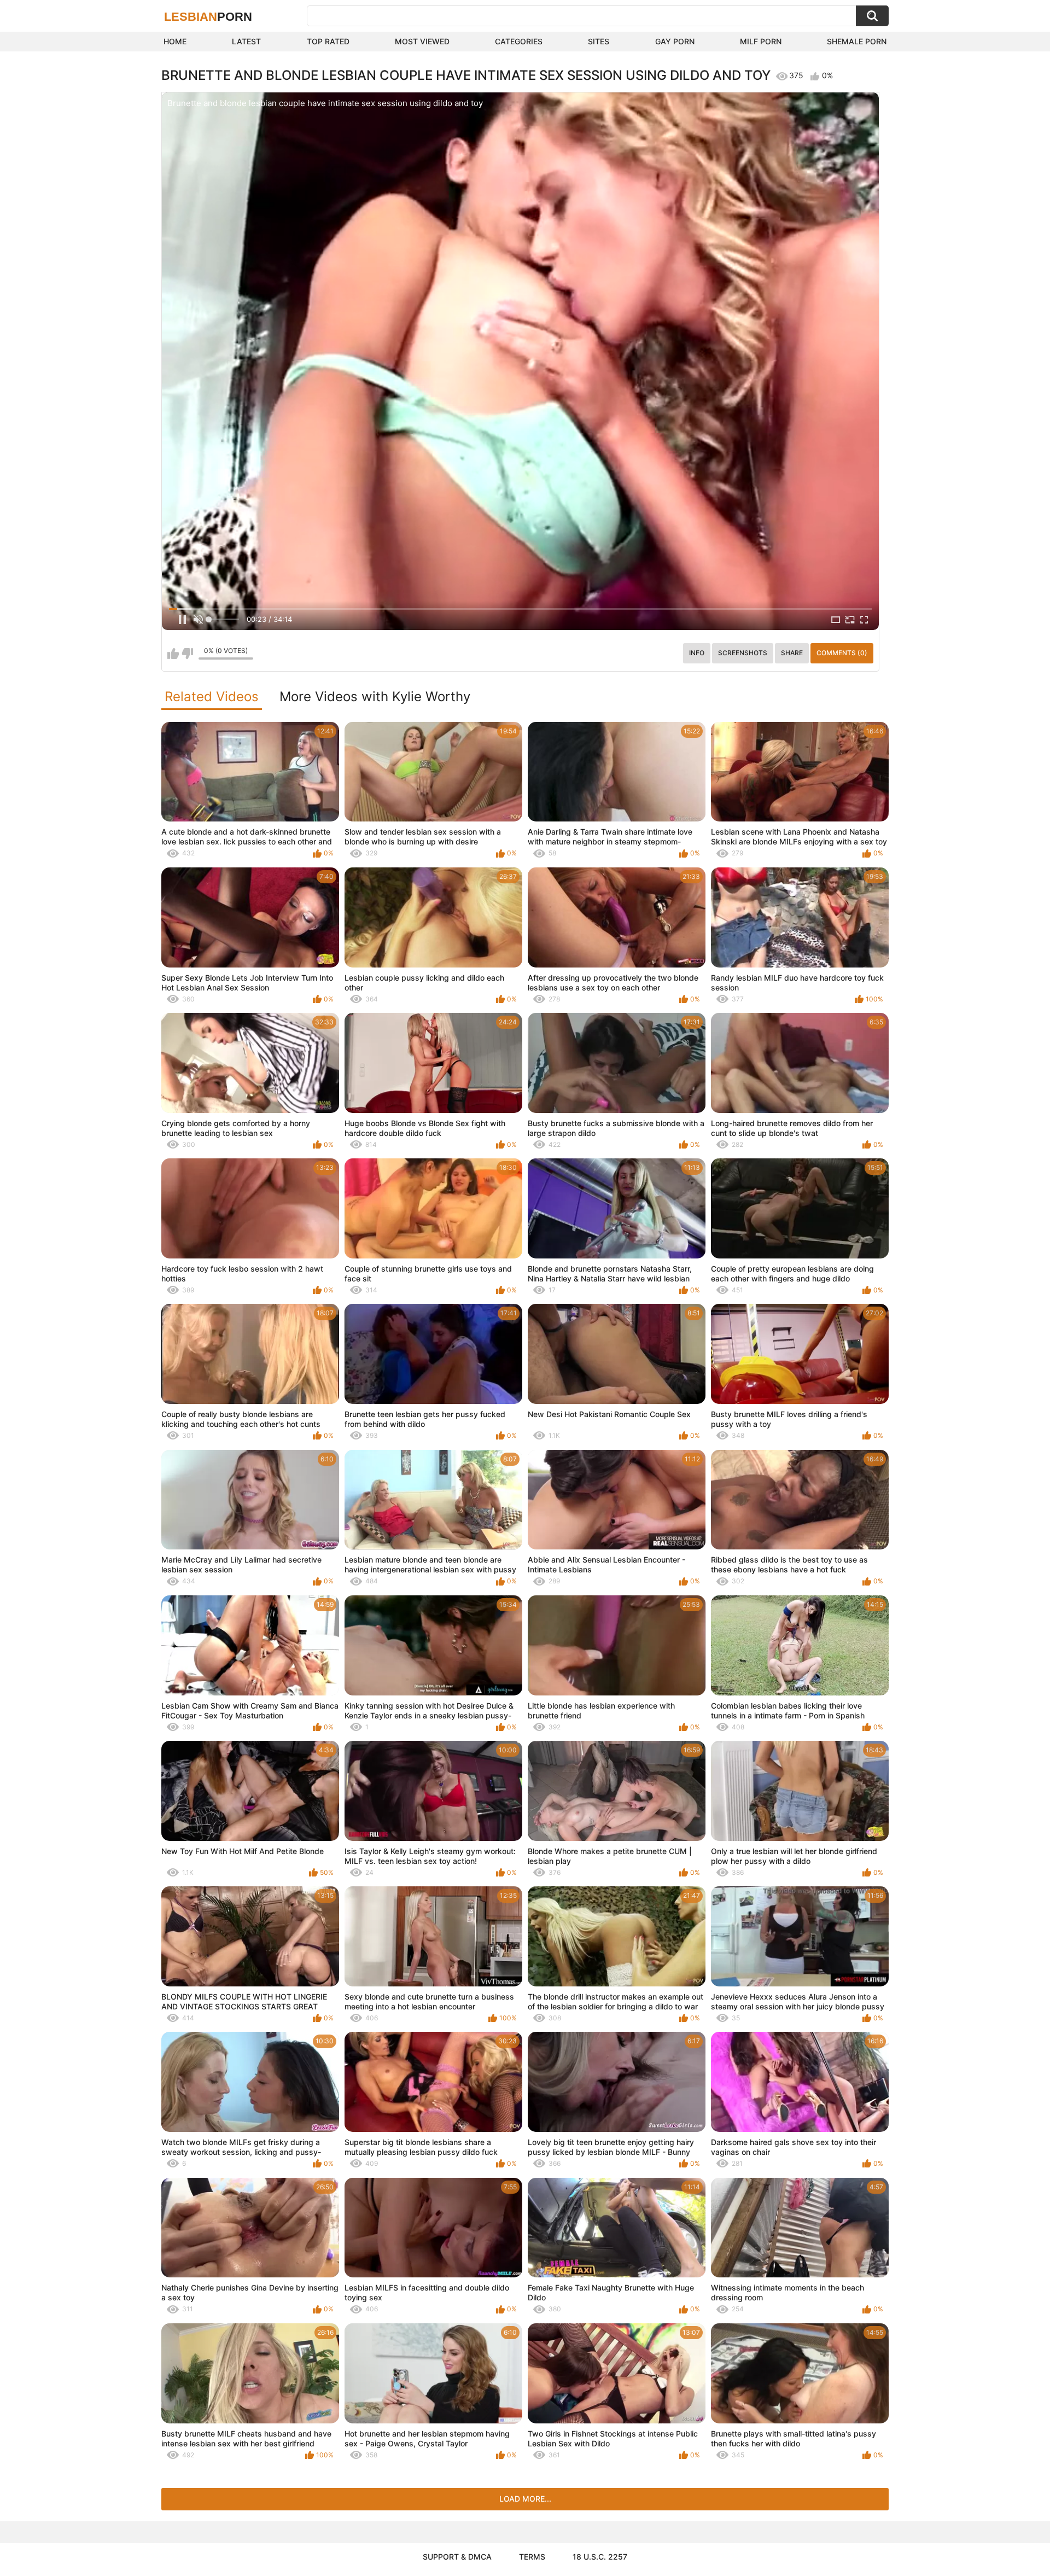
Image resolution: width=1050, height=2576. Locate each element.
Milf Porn (761, 41)
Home (175, 41)
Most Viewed (422, 41)
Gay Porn (675, 41)
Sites (599, 41)
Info (697, 653)
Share (792, 653)
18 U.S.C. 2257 (600, 2557)
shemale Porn (857, 41)
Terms (532, 2557)
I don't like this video (187, 654)
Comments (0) (842, 653)
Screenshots (743, 653)
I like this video (173, 654)
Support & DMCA (457, 2557)
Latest (246, 41)
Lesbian (208, 17)
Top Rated (328, 41)
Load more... (525, 2499)
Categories (519, 41)
